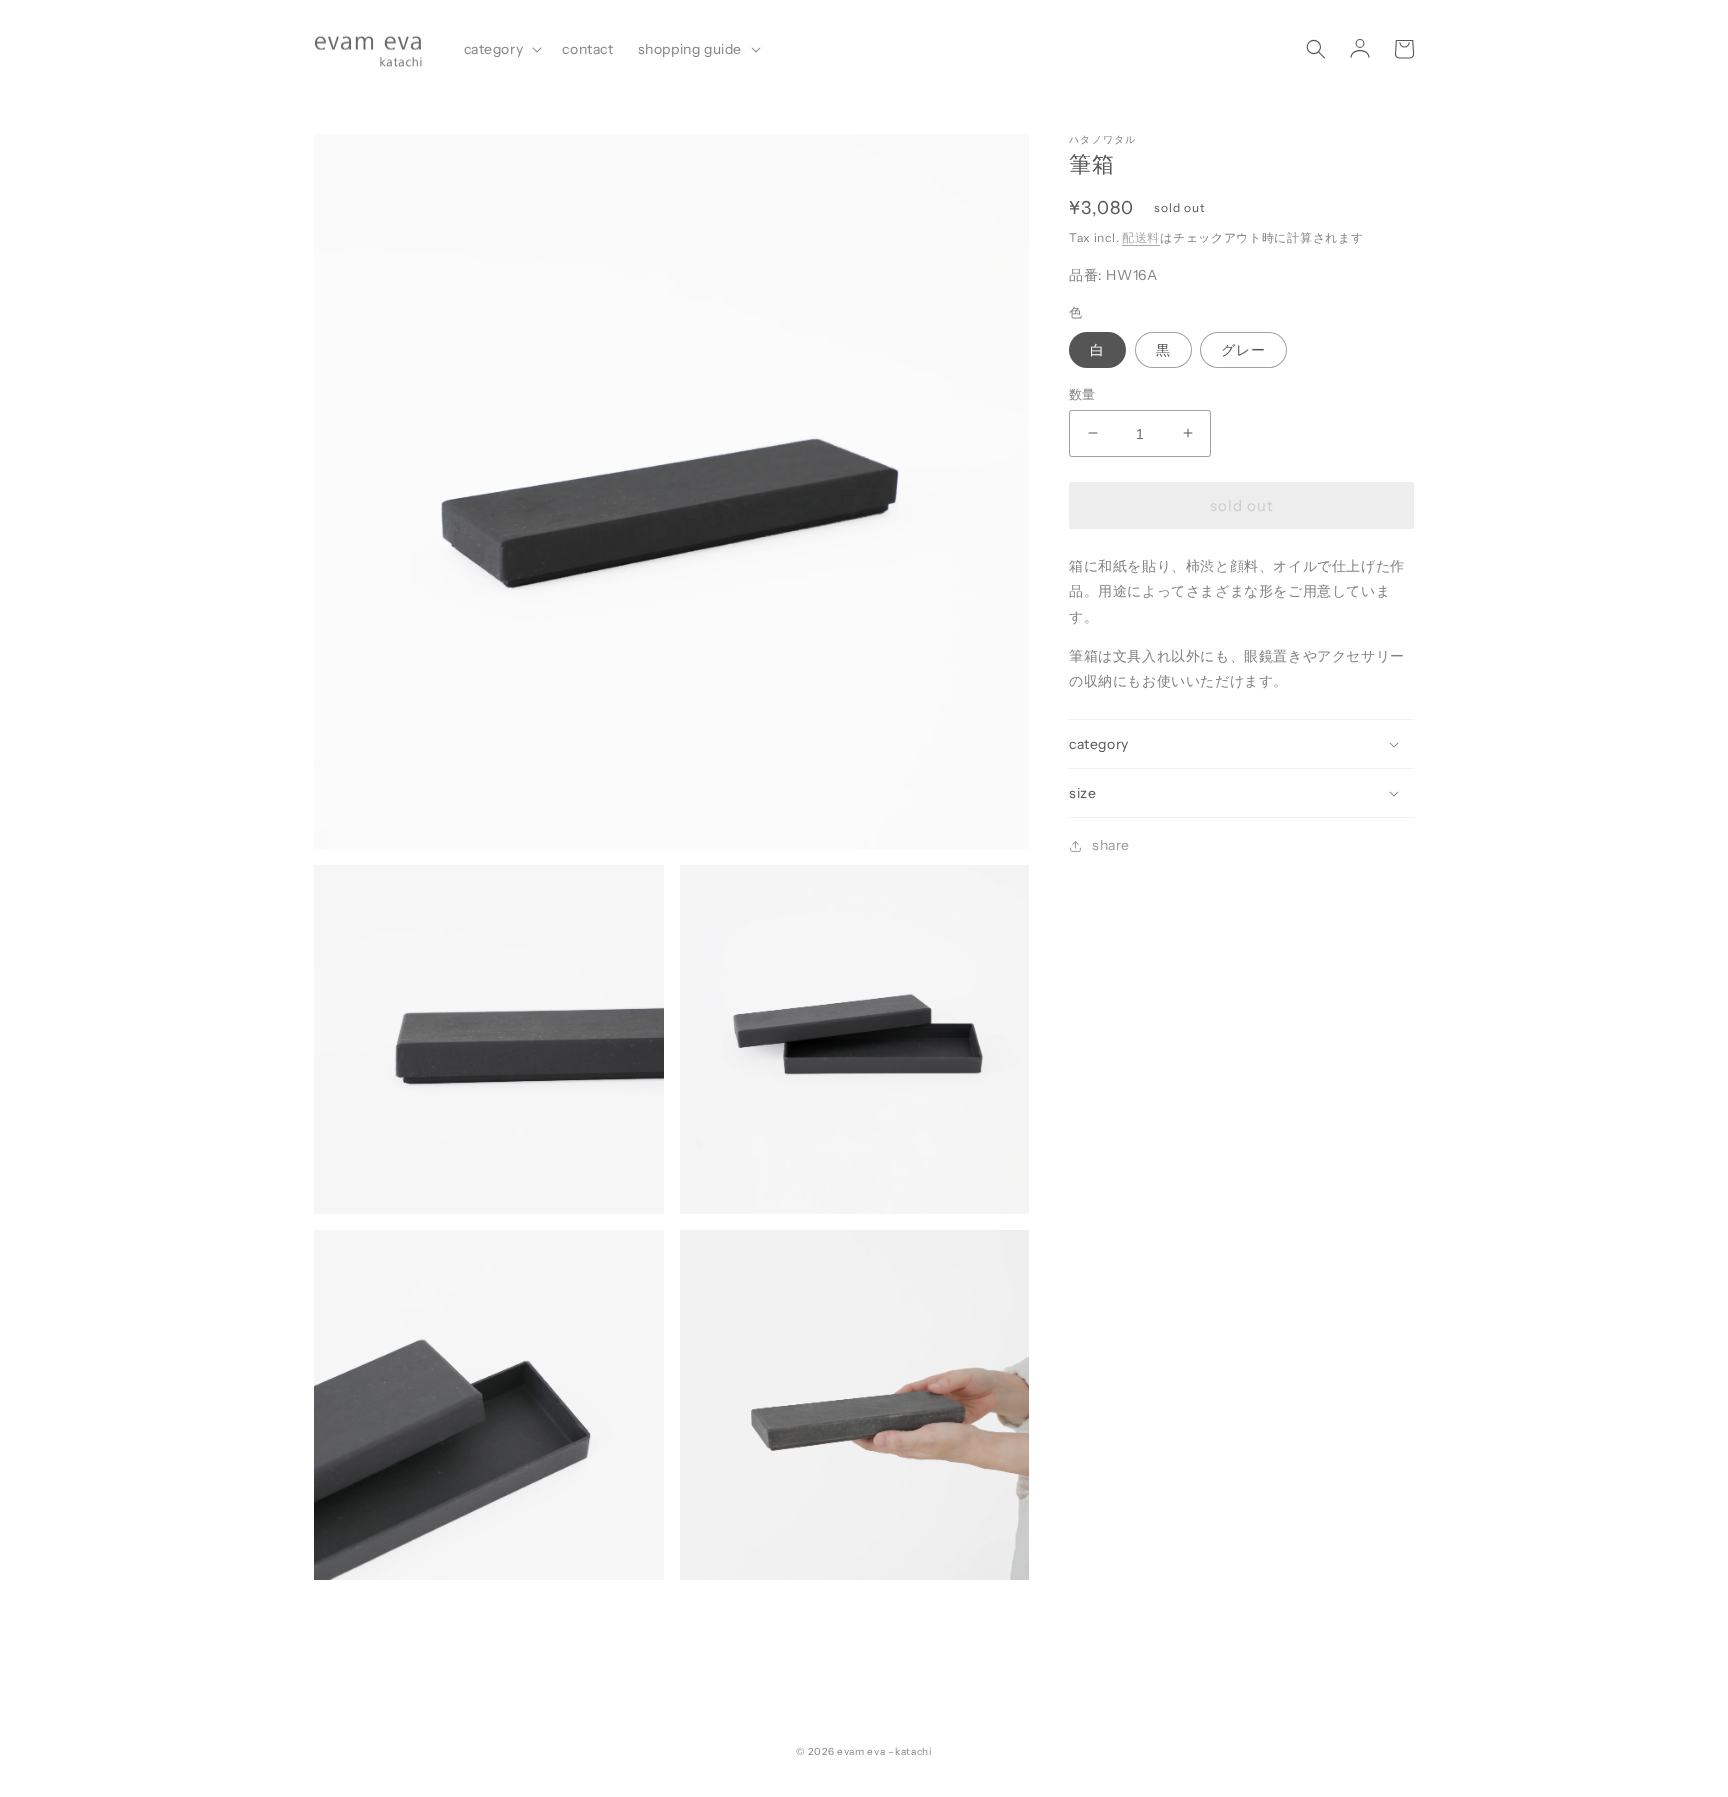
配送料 (1141, 236)
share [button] (1111, 845)
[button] (501, 49)
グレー (1243, 349)
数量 (1082, 393)
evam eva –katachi (884, 1751)
